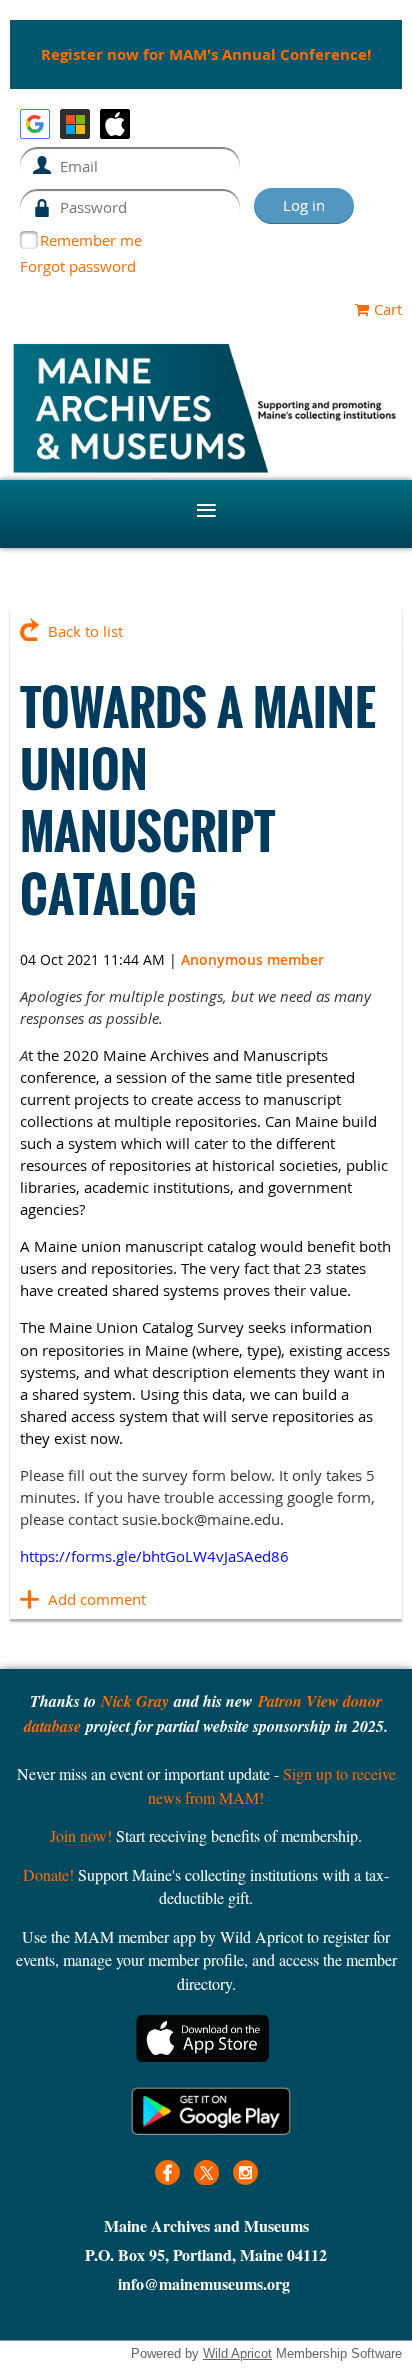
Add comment (30, 1599)
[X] (206, 2172)
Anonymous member (252, 959)
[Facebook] (167, 2172)
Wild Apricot (237, 2353)
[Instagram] (245, 2172)
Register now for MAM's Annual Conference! (206, 54)
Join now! (81, 1835)
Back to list (85, 631)
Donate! (48, 1874)
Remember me (91, 240)
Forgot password (78, 266)
